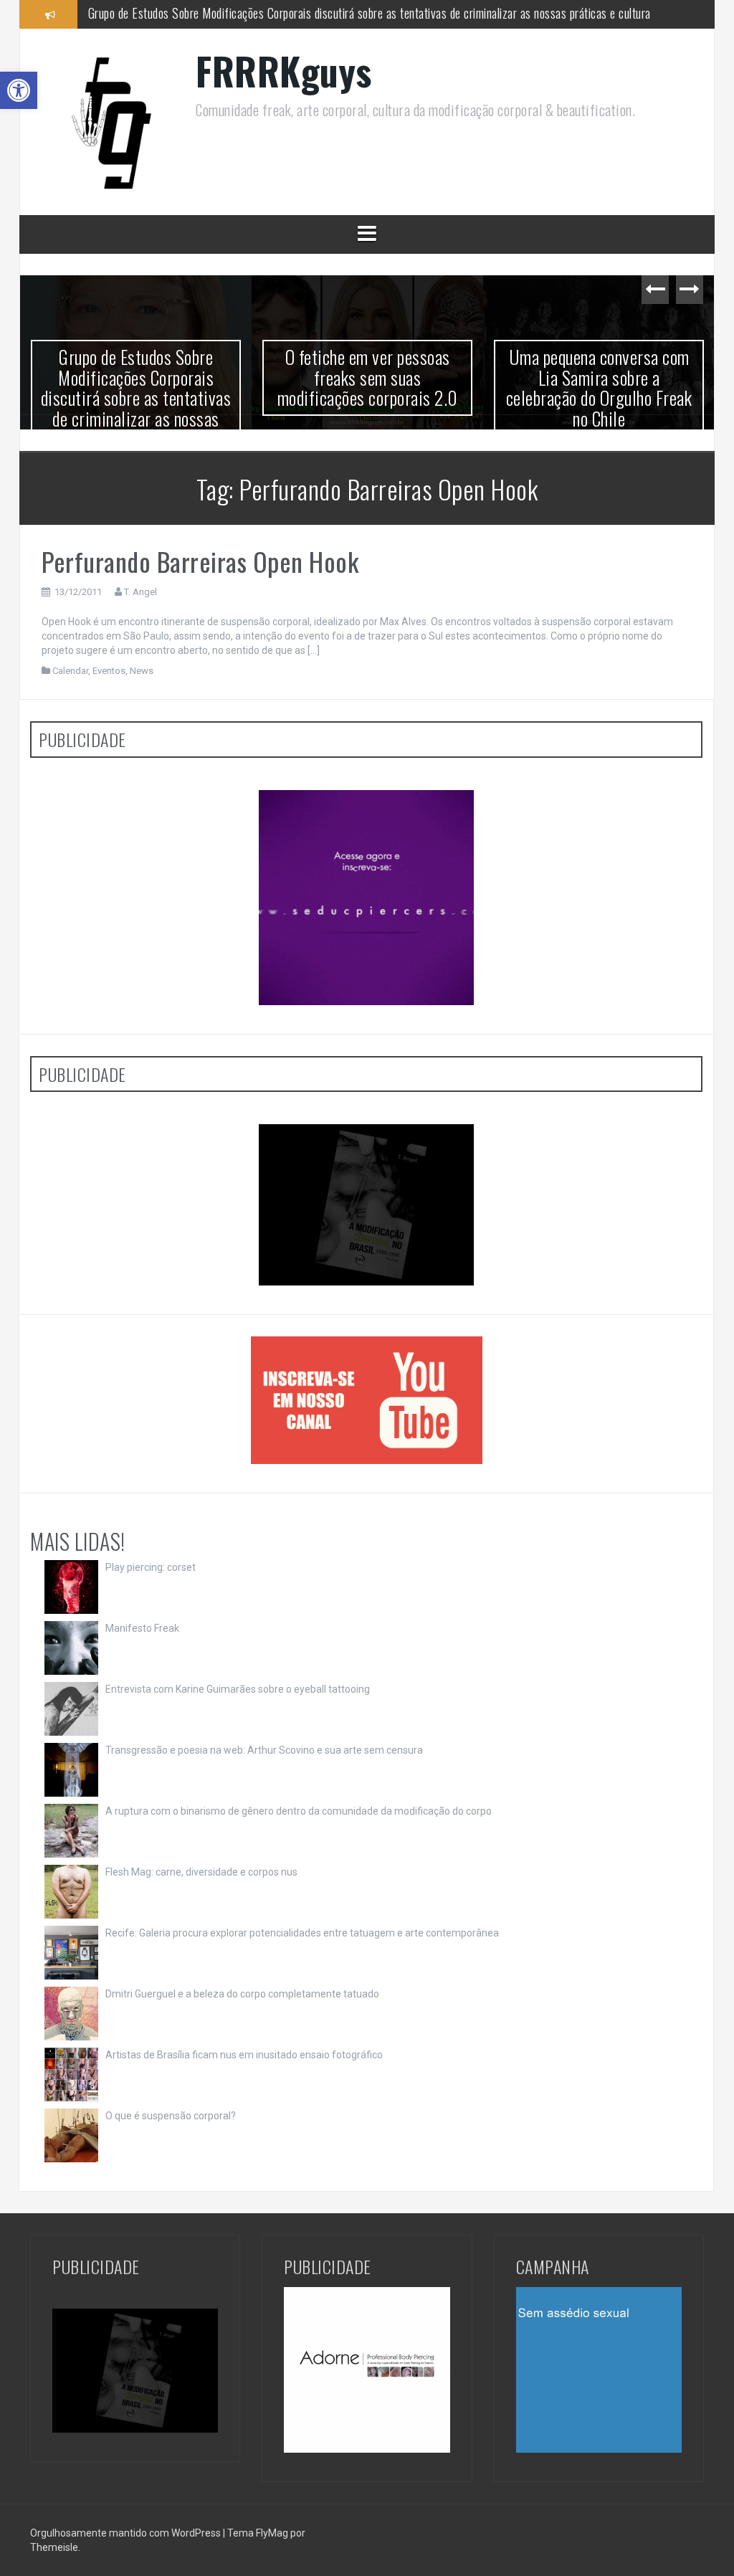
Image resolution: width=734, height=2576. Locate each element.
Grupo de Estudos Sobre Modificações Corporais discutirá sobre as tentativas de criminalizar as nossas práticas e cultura (136, 398)
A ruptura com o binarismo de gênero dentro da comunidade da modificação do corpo (299, 1811)
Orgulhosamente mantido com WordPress (127, 2533)
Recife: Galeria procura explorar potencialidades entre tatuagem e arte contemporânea (302, 1933)
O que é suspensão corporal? (171, 2116)
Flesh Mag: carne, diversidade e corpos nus (201, 1872)
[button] (19, 90)
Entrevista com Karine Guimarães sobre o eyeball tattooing (238, 1689)
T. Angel (140, 592)
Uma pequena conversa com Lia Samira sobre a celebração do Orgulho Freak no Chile (599, 388)
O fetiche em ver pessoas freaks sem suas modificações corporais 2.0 (252, 14)
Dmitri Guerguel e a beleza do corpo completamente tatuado (242, 1994)
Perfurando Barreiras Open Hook (200, 561)
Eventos (109, 671)
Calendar (70, 671)
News (142, 671)
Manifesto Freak (142, 1628)
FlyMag (272, 2533)
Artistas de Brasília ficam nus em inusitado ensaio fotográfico (244, 2055)
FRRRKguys (284, 71)
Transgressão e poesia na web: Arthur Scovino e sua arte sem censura (264, 1750)
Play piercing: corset (151, 1567)
